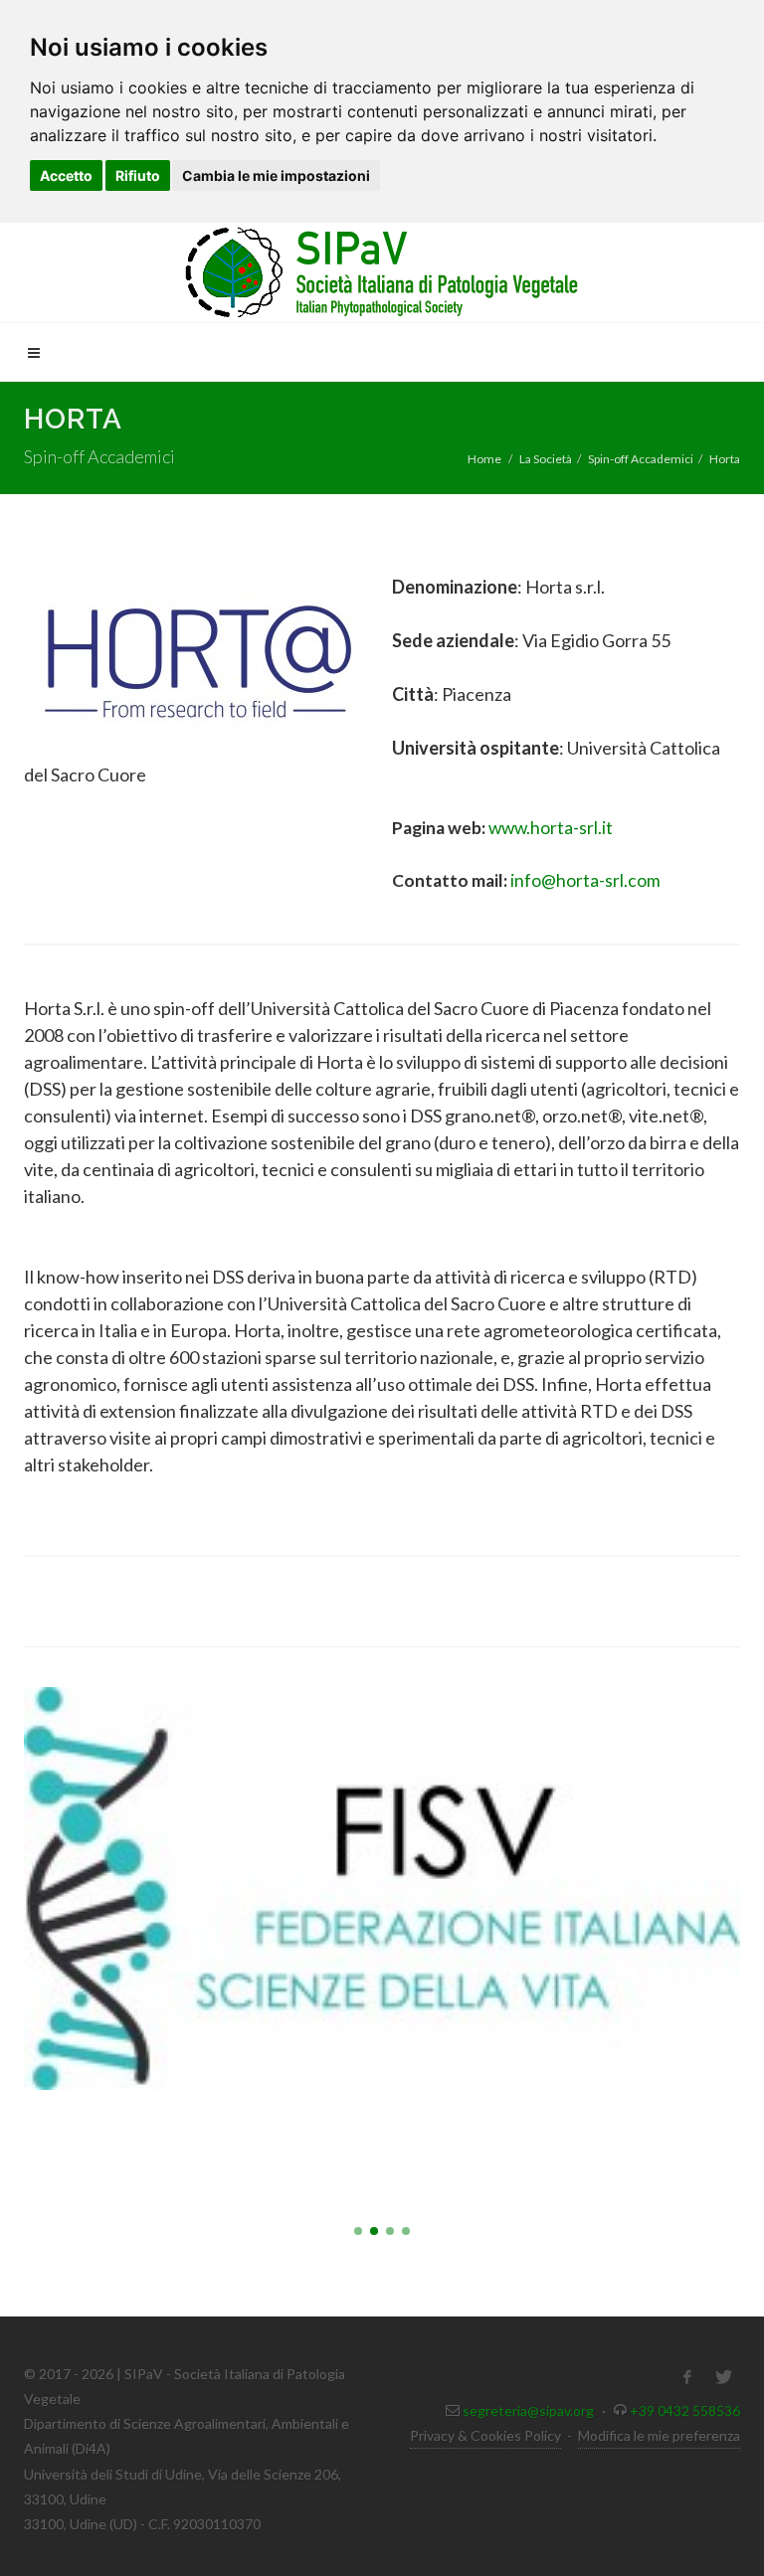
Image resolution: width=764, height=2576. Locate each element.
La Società (546, 459)
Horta (725, 459)
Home (484, 459)
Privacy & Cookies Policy (485, 2435)
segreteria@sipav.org (528, 2410)
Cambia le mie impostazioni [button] (276, 175)
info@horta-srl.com (585, 880)
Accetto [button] (66, 175)
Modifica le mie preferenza (659, 2435)
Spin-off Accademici (641, 459)
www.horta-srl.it (551, 828)
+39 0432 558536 (685, 2410)
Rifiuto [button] (138, 175)
